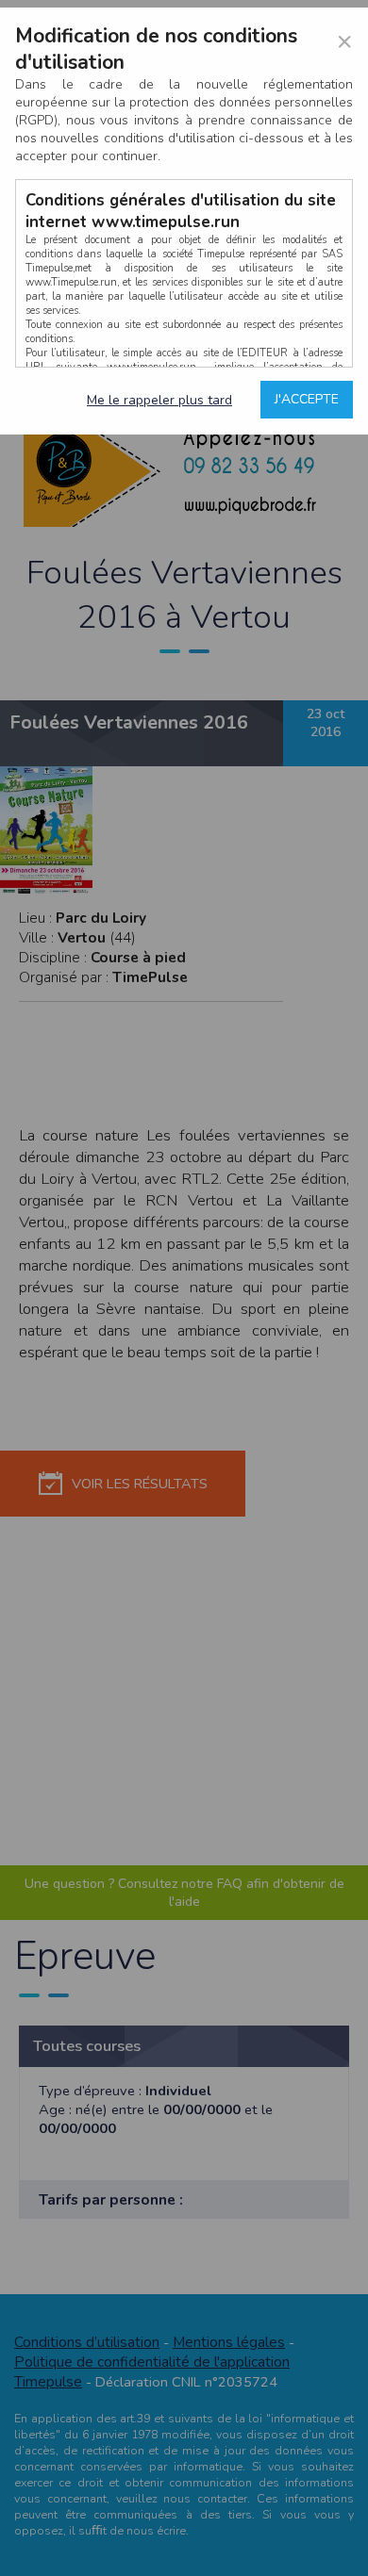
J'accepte (307, 399)
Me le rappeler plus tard (159, 400)
